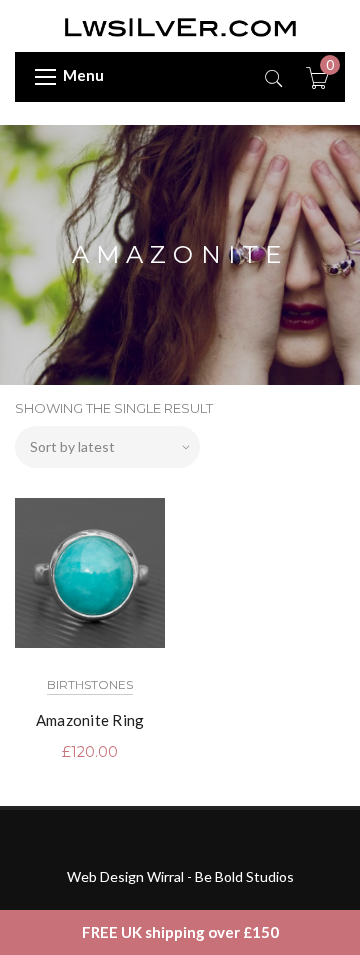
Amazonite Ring (90, 720)
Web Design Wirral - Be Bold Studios (180, 876)
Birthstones (90, 684)
